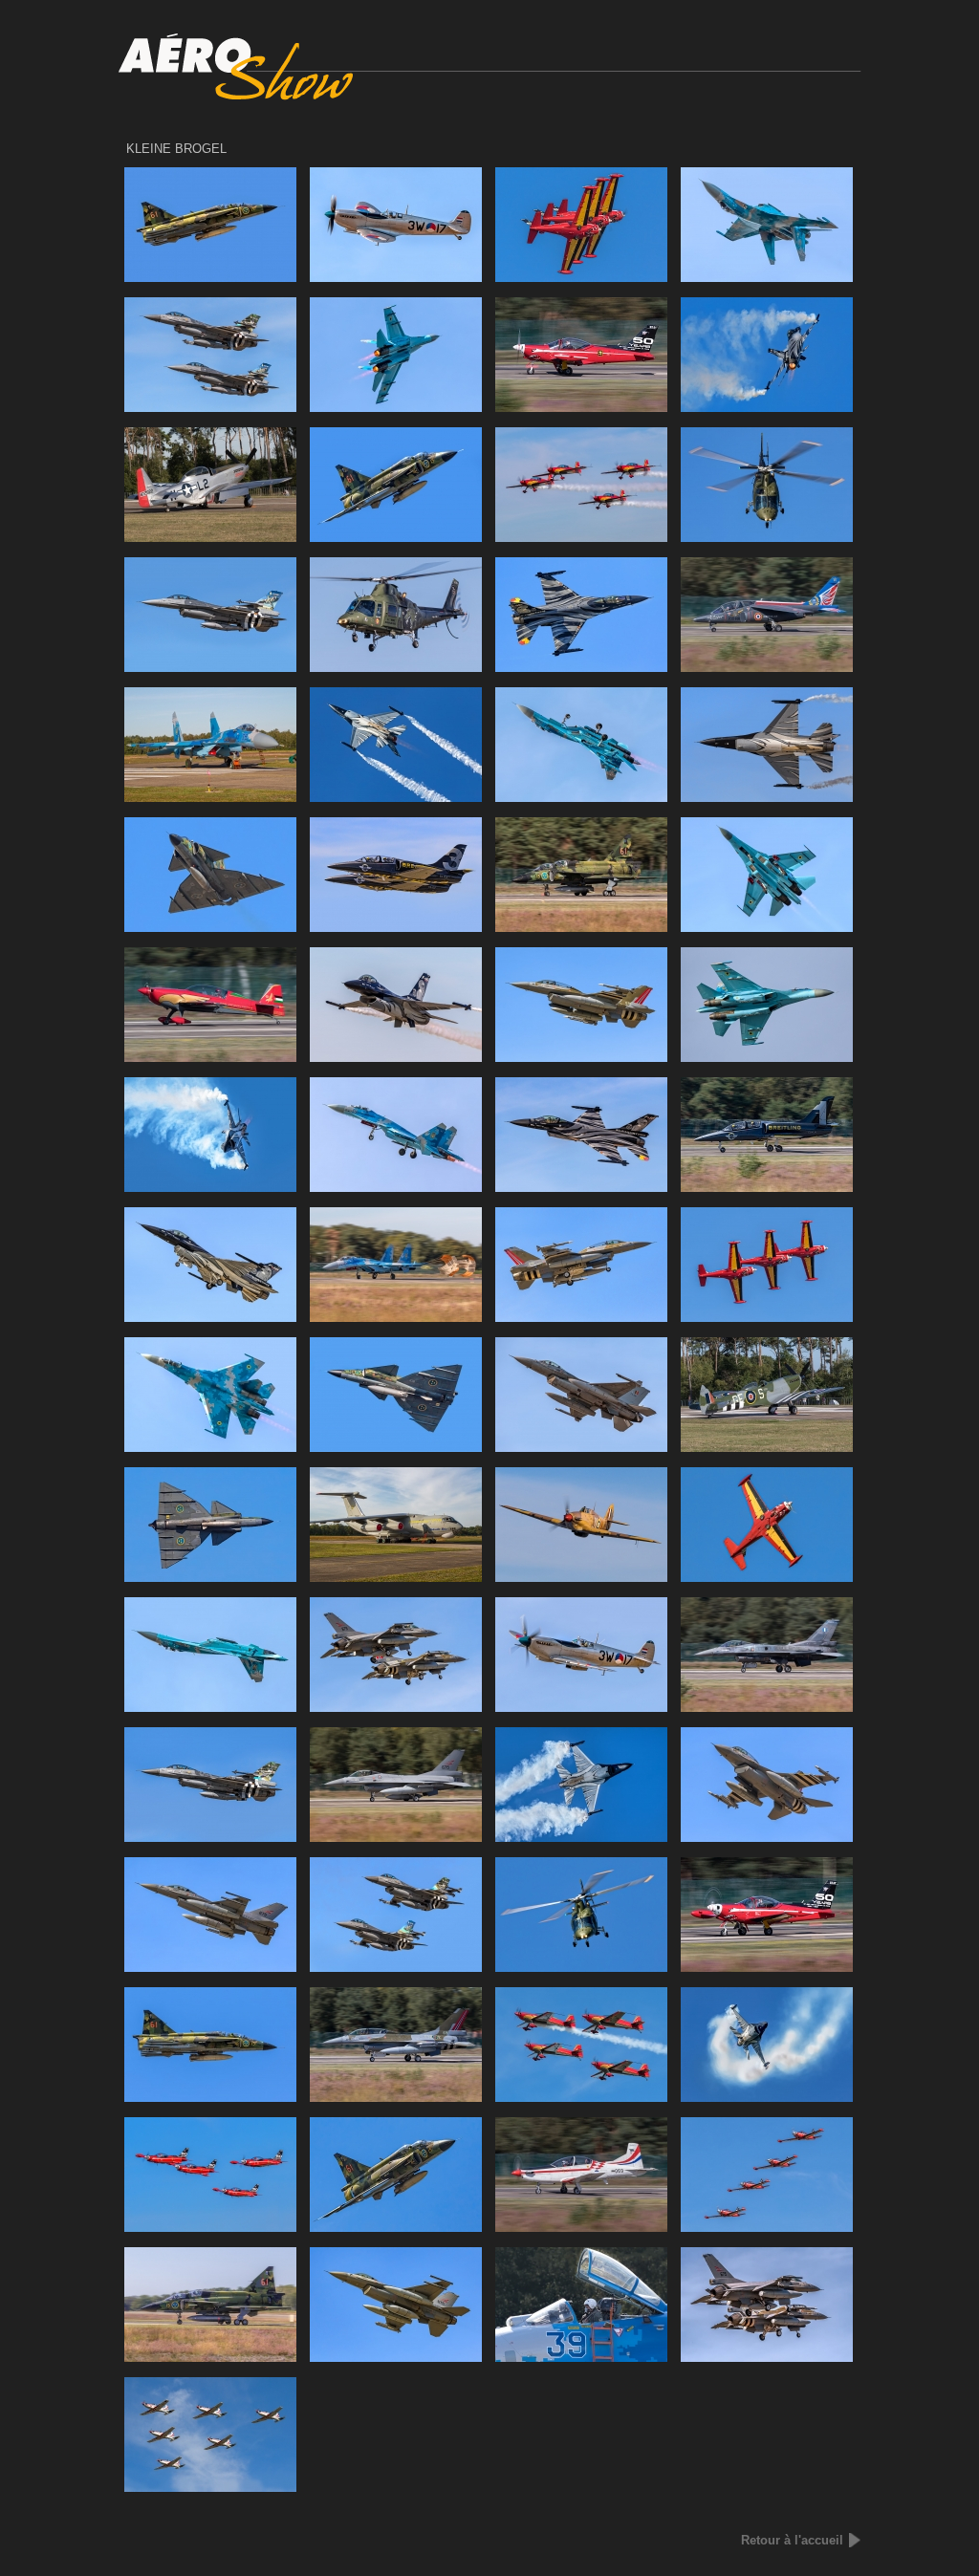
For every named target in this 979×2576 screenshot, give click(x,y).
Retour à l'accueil (792, 2540)
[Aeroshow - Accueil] (490, 96)
